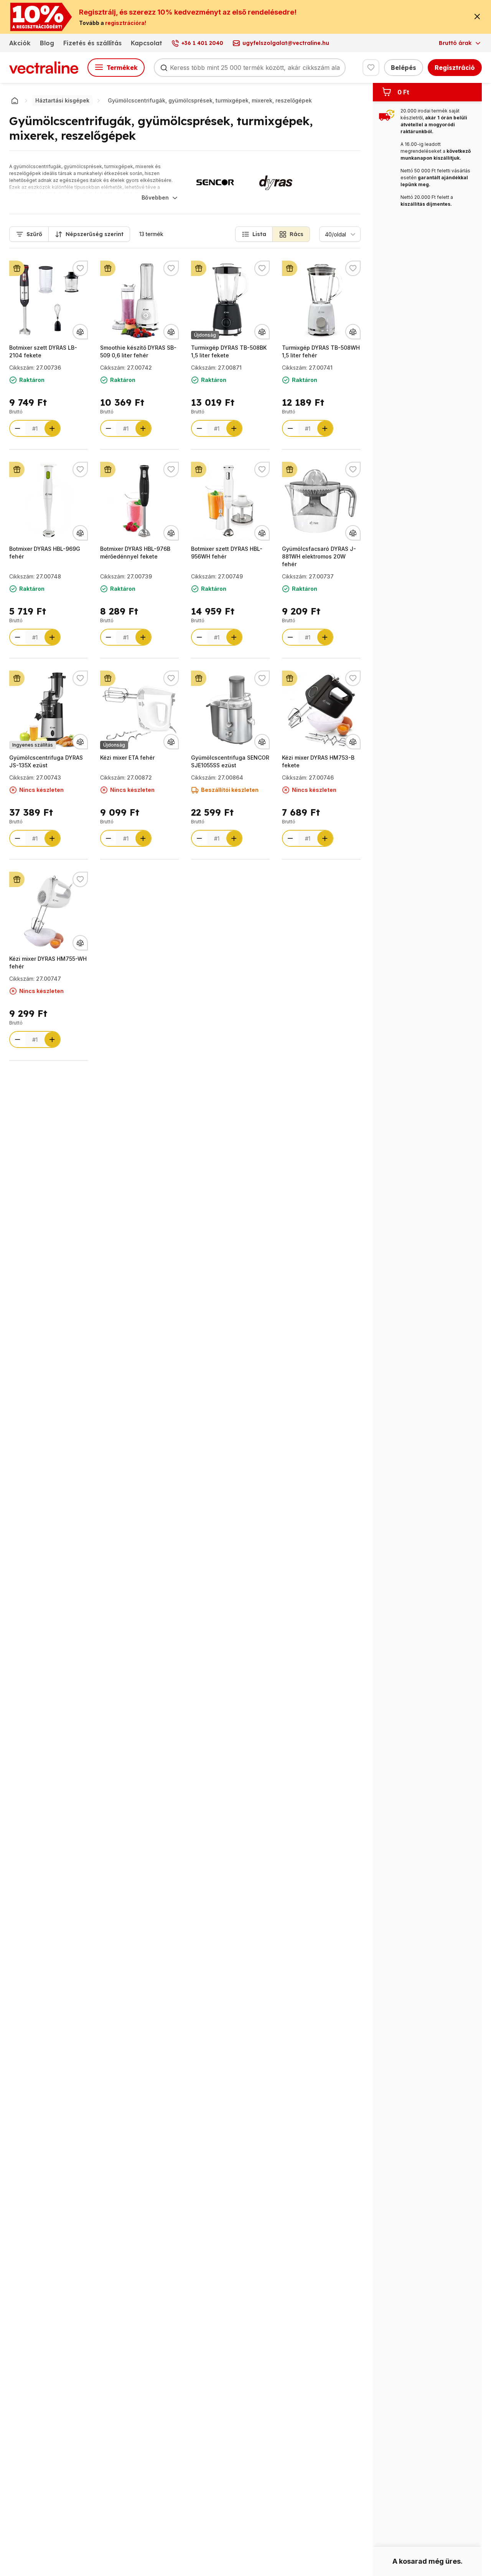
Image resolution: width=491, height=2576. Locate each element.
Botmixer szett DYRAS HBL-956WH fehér (227, 553)
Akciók (20, 43)
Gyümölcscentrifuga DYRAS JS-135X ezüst (46, 761)
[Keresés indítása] (164, 68)
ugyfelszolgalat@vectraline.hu (286, 43)
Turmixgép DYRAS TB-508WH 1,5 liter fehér (321, 351)
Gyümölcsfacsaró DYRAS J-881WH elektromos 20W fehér (319, 556)
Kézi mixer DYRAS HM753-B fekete (318, 761)
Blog (47, 43)
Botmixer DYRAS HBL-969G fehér (45, 553)
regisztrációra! (126, 23)
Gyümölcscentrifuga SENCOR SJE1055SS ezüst (230, 761)
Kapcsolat (147, 43)
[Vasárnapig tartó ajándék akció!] (17, 268)
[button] (254, 234)
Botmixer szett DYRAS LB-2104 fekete (43, 351)
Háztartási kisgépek (62, 100)
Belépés (404, 68)
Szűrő (34, 234)
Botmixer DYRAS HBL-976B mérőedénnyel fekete (135, 553)
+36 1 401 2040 (202, 43)
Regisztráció (455, 68)
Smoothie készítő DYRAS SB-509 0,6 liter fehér (138, 351)
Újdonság (205, 335)
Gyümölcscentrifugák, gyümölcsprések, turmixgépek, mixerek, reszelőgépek (210, 100)
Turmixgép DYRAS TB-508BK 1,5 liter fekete (229, 351)
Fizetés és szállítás (92, 43)
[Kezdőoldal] (15, 101)
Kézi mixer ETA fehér (127, 758)
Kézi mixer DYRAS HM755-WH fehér (48, 962)
